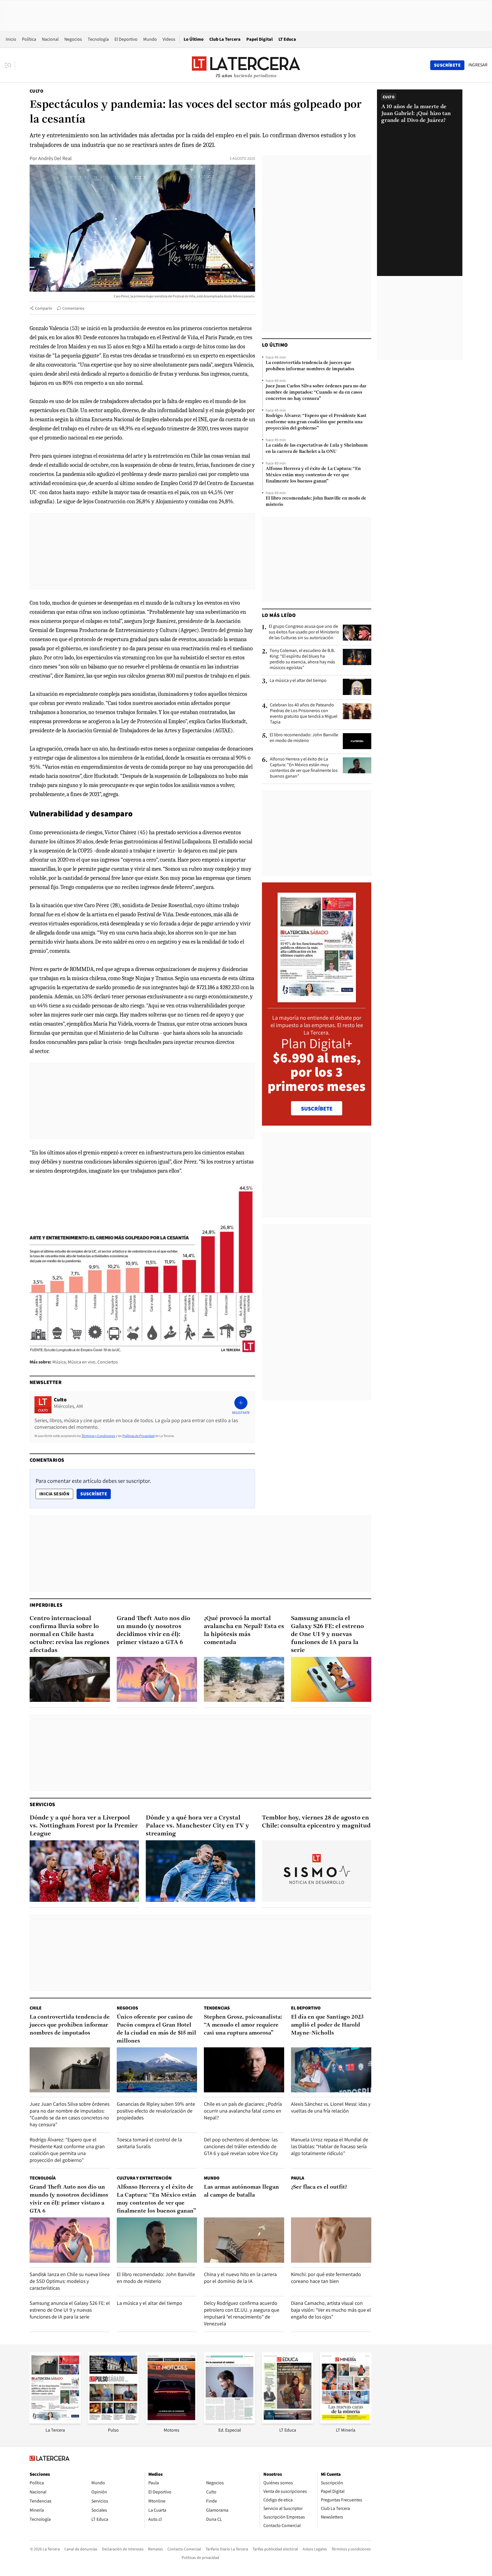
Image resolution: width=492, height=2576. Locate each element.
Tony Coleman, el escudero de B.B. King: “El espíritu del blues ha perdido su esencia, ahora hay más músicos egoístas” (302, 659)
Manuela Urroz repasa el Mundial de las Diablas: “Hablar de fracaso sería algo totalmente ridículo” (330, 2146)
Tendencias (217, 2008)
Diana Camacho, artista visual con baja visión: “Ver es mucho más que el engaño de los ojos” (331, 2310)
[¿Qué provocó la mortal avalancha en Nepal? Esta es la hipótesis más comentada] (244, 1679)
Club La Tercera (225, 39)
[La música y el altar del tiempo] (357, 687)
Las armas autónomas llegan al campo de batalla (241, 2191)
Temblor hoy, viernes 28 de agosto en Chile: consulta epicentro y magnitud (316, 1822)
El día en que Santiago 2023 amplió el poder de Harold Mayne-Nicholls (327, 2025)
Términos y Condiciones (98, 1436)
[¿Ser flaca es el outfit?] (331, 2240)
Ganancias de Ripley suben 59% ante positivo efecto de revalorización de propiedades (156, 2111)
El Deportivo (126, 39)
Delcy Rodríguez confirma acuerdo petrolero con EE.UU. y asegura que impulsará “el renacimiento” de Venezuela (242, 2313)
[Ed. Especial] (229, 2422)
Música (59, 1362)
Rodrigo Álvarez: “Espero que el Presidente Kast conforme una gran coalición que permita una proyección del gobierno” (316, 422)
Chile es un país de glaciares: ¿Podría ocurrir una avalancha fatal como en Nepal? (243, 2111)
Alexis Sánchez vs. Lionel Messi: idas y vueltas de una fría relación (331, 2107)
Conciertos (108, 1362)
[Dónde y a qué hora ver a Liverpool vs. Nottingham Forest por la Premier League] (84, 1871)
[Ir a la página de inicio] (246, 65)
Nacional (50, 39)
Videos (169, 39)
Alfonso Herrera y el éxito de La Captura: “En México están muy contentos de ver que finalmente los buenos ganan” (313, 475)
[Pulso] (113, 2422)
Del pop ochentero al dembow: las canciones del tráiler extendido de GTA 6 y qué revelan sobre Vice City (241, 2146)
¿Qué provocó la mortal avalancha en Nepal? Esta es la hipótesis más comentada (244, 1631)
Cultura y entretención (144, 2178)
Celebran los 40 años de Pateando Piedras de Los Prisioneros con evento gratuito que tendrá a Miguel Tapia (304, 713)
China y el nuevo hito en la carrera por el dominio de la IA (240, 2278)
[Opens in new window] (171, 2422)
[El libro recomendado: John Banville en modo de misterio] (357, 741)
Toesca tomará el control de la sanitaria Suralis (149, 2143)
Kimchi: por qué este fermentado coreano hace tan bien (326, 2278)
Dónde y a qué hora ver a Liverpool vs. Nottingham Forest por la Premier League (84, 1826)
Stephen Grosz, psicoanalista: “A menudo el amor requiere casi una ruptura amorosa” (243, 2025)
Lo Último (194, 39)
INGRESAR (478, 65)
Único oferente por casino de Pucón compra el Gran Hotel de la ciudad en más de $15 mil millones (156, 2029)
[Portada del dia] (317, 999)
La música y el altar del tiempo (298, 680)
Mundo (150, 39)
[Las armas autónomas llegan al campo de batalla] (244, 2240)
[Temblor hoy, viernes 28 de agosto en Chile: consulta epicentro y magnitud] (317, 1871)
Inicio (11, 39)
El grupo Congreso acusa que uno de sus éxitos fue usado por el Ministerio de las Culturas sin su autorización (304, 632)
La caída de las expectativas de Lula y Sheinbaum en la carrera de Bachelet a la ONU (317, 449)
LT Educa (287, 39)
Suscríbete (95, 1494)
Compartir (44, 308)
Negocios (73, 39)
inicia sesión (54, 1494)
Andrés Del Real (55, 158)
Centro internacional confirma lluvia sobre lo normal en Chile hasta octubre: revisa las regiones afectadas (69, 1634)
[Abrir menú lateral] (10, 65)
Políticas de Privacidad (139, 1436)
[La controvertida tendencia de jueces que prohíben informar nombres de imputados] (70, 2070)
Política (29, 39)
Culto (36, 91)
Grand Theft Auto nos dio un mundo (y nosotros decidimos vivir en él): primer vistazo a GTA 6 (153, 1631)
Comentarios (73, 308)
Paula (298, 2178)
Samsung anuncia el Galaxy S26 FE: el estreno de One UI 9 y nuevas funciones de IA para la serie (327, 1634)
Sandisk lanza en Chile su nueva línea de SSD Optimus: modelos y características (70, 2281)
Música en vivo (82, 1362)
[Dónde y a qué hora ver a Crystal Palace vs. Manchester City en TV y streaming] (200, 1871)
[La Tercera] (55, 2422)
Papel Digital (260, 39)
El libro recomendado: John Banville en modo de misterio (316, 502)
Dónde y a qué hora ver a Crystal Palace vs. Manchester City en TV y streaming (197, 1826)
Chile (36, 2008)
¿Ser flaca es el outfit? (319, 2187)
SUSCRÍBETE (317, 1109)
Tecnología (98, 39)
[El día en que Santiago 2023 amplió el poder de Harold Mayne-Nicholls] (331, 2070)
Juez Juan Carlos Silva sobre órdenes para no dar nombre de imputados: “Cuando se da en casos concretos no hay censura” (316, 392)
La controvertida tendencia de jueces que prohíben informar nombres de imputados (310, 366)
